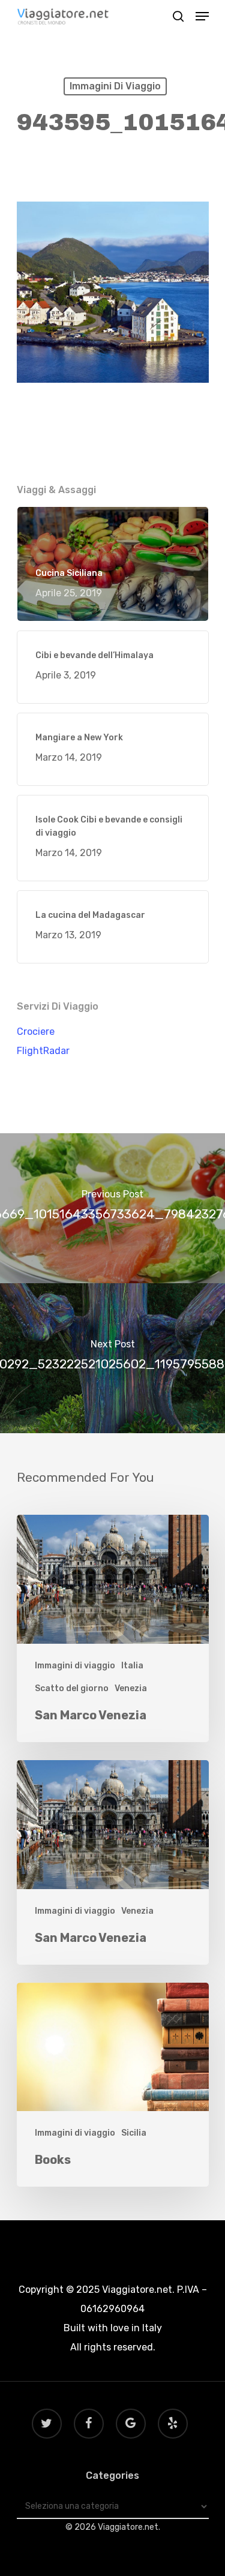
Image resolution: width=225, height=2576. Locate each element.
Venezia (131, 1688)
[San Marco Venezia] (113, 1628)
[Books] (113, 2085)
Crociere (36, 1032)
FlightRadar (43, 1051)
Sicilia (134, 2133)
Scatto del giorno (72, 1688)
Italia (132, 1666)
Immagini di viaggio (115, 86)
